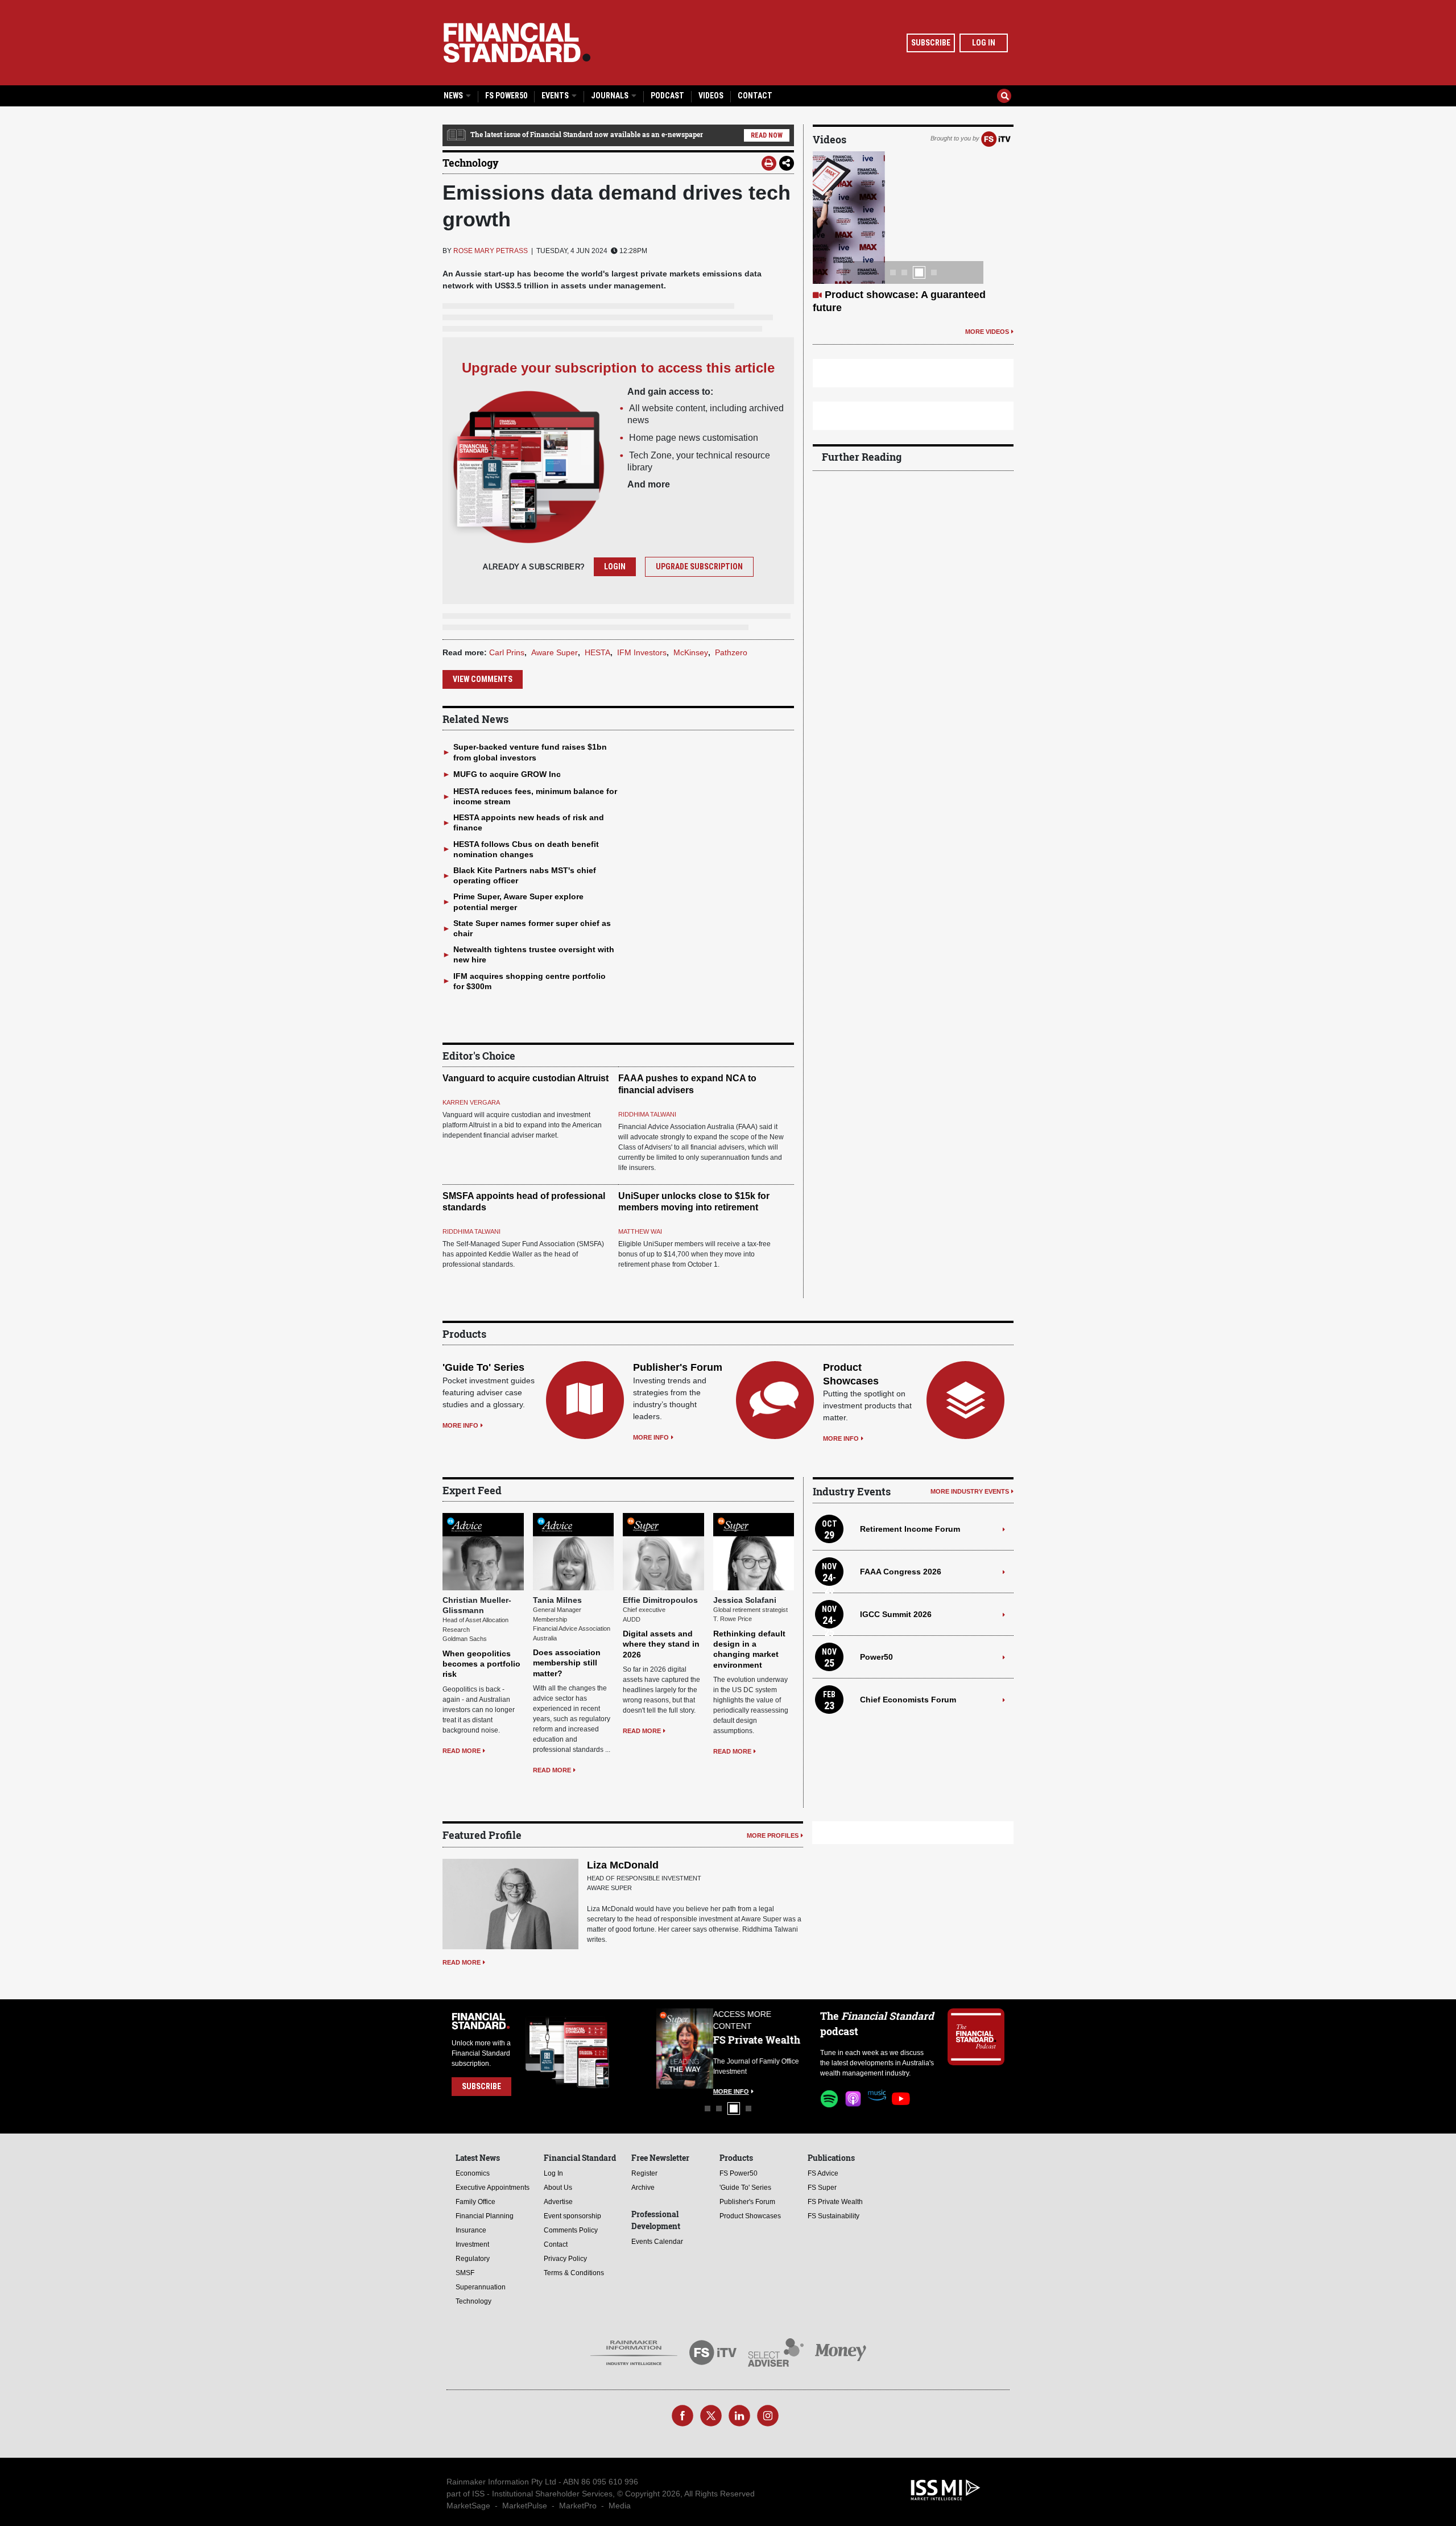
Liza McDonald (623, 1865)
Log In (984, 43)
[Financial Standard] (517, 43)
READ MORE (462, 1751)
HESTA (597, 652)
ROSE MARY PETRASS (491, 251)
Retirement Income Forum (910, 1529)
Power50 (876, 1657)
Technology (471, 163)
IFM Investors (642, 652)
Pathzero (731, 652)
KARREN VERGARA (471, 1102)
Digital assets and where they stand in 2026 (661, 1644)
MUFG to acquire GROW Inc (507, 774)
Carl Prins (507, 652)
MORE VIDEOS (987, 332)
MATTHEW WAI (640, 1231)
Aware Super (555, 652)
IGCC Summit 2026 (896, 1614)
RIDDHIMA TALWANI (647, 1114)
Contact (755, 96)
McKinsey (691, 652)
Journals (611, 96)
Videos (711, 96)
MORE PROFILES (773, 1835)
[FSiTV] (996, 138)
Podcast (667, 96)
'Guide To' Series (483, 1367)
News (454, 96)
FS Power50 (506, 96)
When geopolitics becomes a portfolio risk (481, 1664)
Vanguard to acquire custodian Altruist (526, 1078)
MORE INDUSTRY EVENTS (970, 1491)
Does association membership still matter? (567, 1663)
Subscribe (931, 43)
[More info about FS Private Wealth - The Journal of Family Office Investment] (778, 2049)
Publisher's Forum (678, 1367)
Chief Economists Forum (908, 1700)
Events (556, 96)
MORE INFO (460, 1425)
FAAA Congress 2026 (901, 1572)
